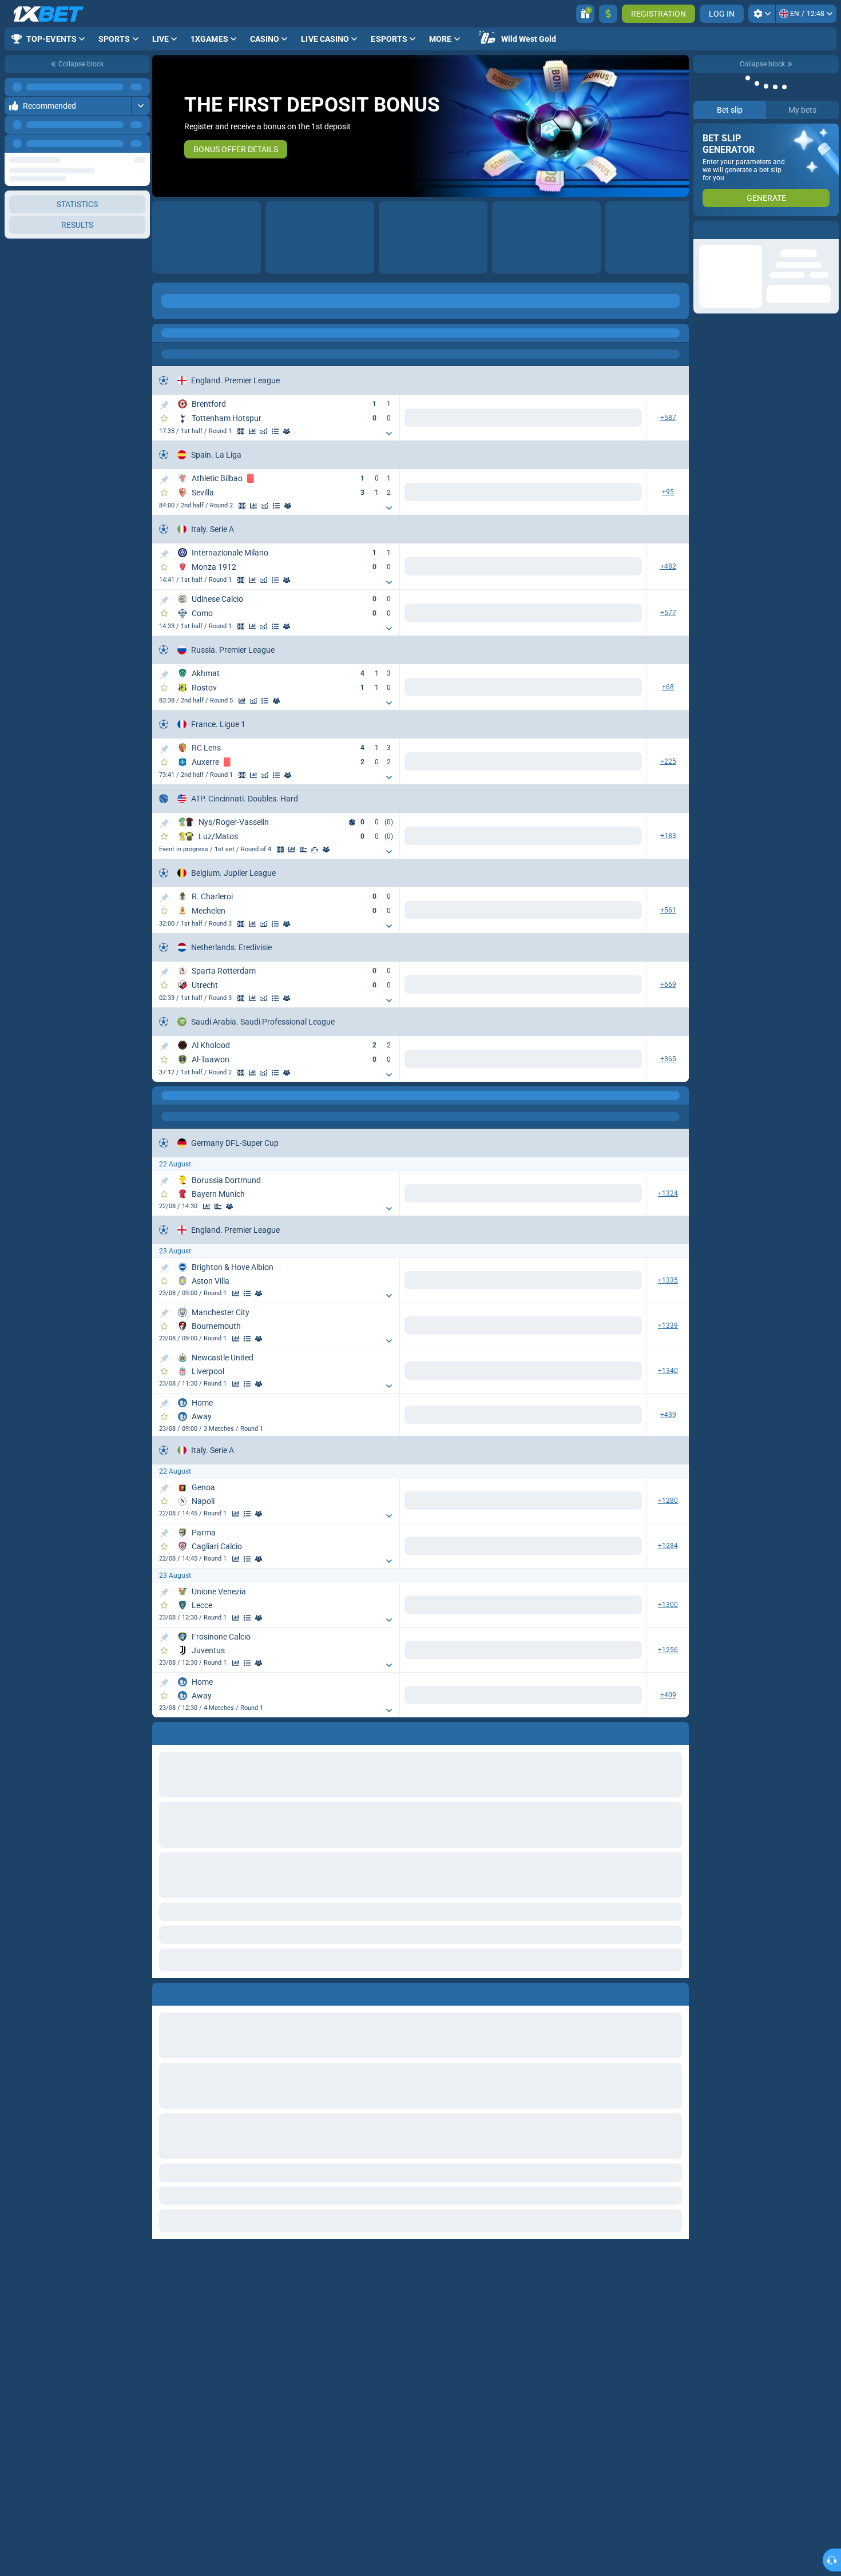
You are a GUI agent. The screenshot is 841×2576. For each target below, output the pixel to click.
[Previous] (115, 144)
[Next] (141, 144)
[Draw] (315, 850)
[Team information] (287, 431)
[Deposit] (608, 14)
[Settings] (762, 14)
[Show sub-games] (389, 434)
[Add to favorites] (164, 418)
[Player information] (338, 850)
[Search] (680, 333)
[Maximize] (140, 87)
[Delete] (677, 1992)
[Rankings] (326, 850)
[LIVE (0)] (164, 333)
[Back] (328, 310)
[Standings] (275, 431)
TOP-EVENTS (209, 301)
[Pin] (164, 406)
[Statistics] (252, 431)
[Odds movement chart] (264, 431)
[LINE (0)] (164, 1096)
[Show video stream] (242, 506)
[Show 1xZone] (241, 431)
